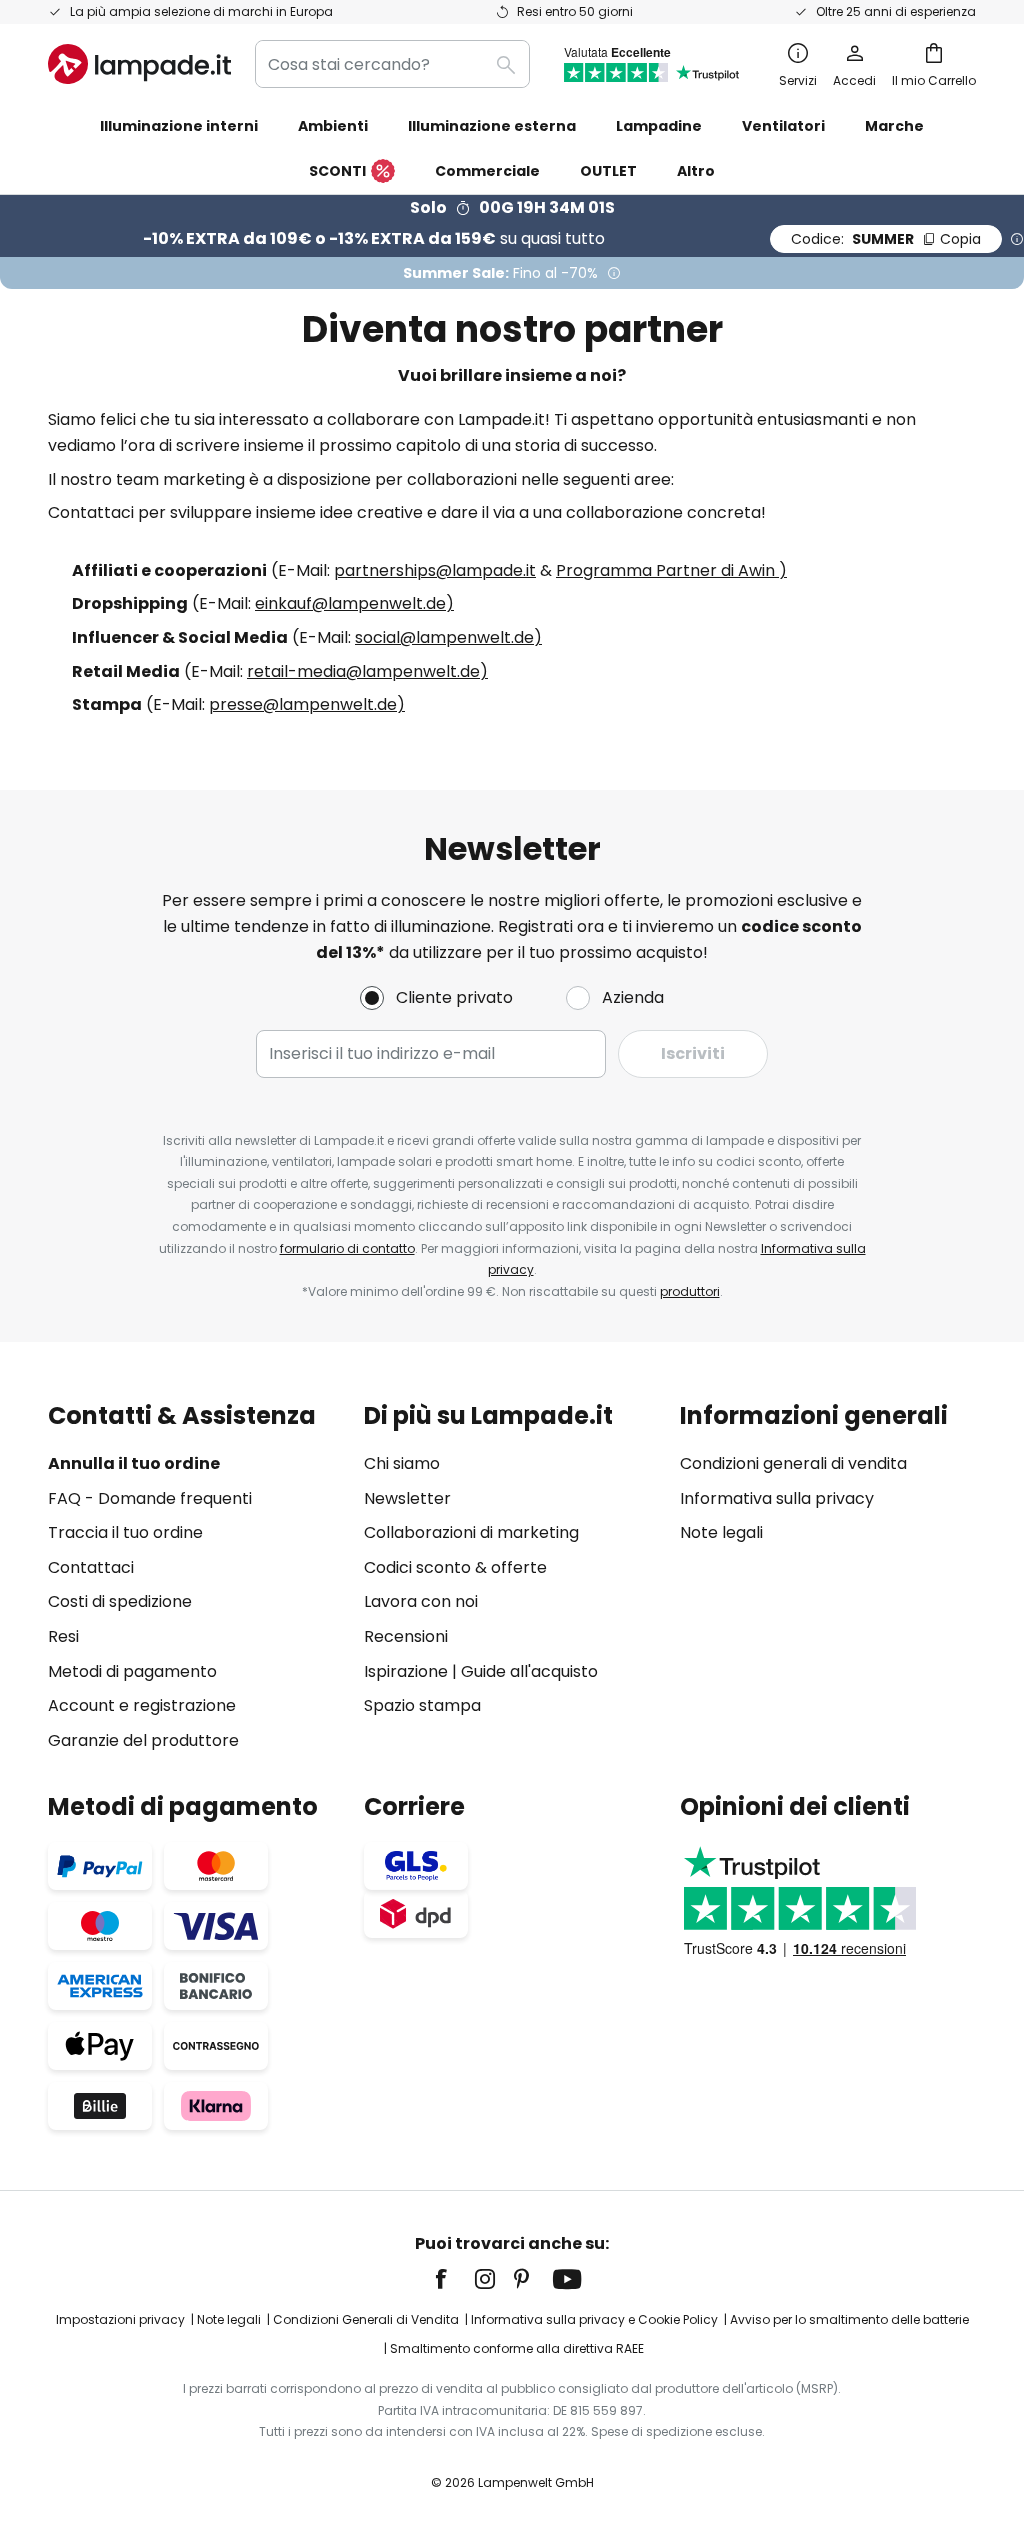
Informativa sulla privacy (777, 1498)
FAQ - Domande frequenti (150, 1498)
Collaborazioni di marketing (471, 1532)
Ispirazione (406, 1671)
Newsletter (407, 1498)
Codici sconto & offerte (455, 1567)
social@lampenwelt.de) (448, 637)
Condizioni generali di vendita (793, 1463)
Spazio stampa (422, 1705)
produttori (690, 1291)
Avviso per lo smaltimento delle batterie (849, 2319)
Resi (63, 1636)
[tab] (196, 1577)
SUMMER (886, 239)
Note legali (721, 1532)
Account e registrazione (142, 1705)
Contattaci (91, 1567)
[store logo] (139, 64)
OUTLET (608, 171)
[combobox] (392, 64)
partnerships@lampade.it (435, 570)
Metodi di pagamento (132, 1671)
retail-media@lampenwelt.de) (367, 671)
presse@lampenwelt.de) (307, 704)
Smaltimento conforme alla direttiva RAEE (517, 2348)
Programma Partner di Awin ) (671, 570)
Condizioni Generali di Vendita (366, 2319)
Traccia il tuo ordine (125, 1532)
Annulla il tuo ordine (134, 1463)
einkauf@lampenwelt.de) (354, 603)
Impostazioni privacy (120, 2319)
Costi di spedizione (120, 1601)
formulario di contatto (347, 1248)
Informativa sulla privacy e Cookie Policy (594, 2319)
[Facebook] (454, 2279)
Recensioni (406, 1636)
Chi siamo (402, 1463)
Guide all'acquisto (529, 1671)
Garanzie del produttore (143, 1740)
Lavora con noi (421, 1601)
